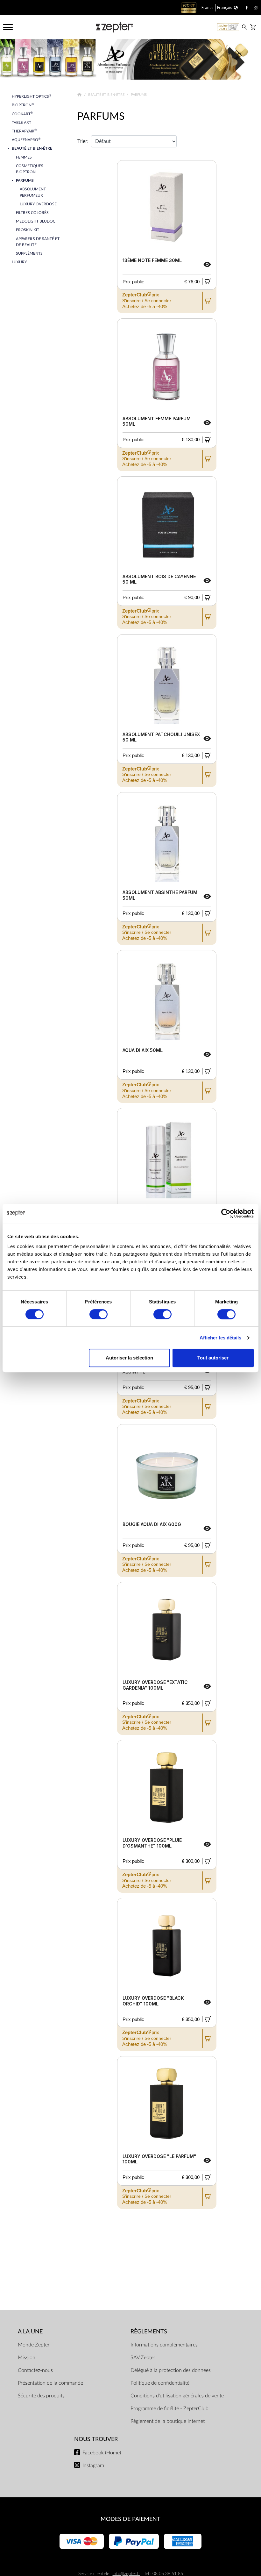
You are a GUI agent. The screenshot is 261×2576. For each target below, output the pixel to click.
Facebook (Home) (102, 2453)
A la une (30, 2332)
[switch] (99, 1314)
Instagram (93, 2466)
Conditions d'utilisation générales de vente (177, 2396)
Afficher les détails (221, 1338)
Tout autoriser (213, 1358)
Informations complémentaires (164, 2345)
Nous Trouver (96, 2439)
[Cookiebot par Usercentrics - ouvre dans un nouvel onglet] (226, 1213)
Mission (27, 2358)
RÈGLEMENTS (149, 2332)
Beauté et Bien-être (107, 95)
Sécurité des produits (41, 2396)
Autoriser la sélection (129, 1358)
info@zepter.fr (126, 2574)
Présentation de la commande (50, 2383)
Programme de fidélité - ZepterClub (169, 2409)
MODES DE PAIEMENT (130, 2519)
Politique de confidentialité (160, 2383)
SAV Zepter (143, 2358)
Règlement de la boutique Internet (168, 2421)
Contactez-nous (35, 2370)
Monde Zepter (34, 2345)
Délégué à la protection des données (171, 2370)
